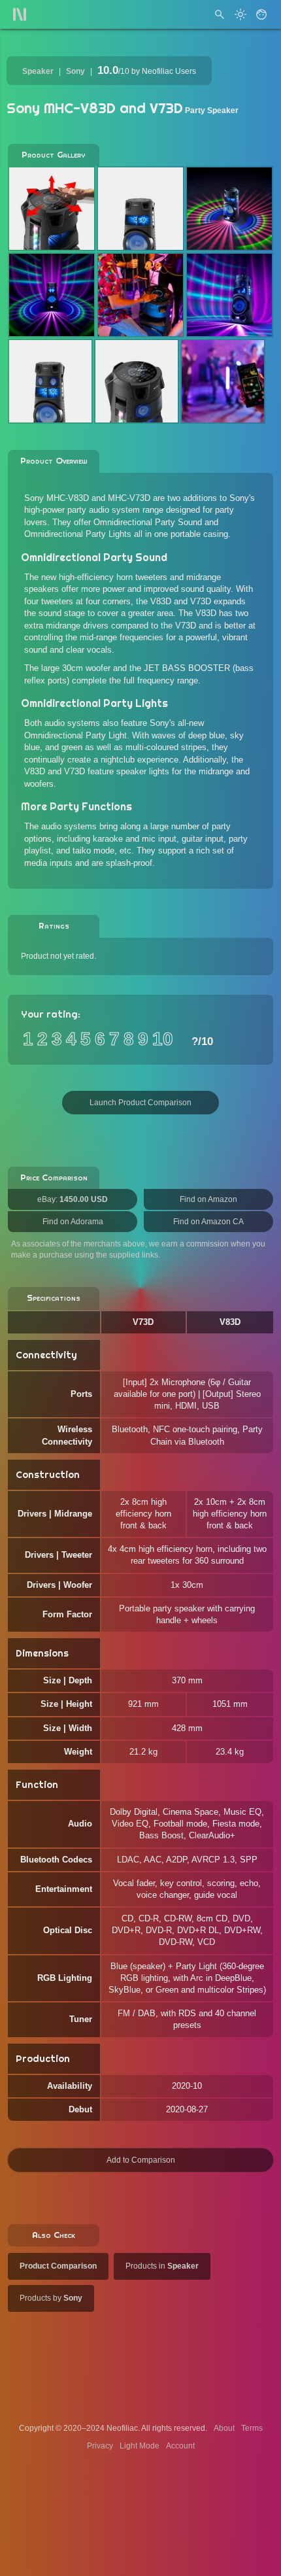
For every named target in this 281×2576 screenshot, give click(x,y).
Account (180, 2446)
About (224, 2428)
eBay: (73, 1199)
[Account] (261, 14)
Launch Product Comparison (140, 1103)
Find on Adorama (73, 1222)
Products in (162, 2266)
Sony (75, 71)
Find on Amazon (208, 1199)
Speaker (38, 71)
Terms (252, 2428)
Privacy (100, 2446)
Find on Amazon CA (208, 1222)
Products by (51, 2298)
